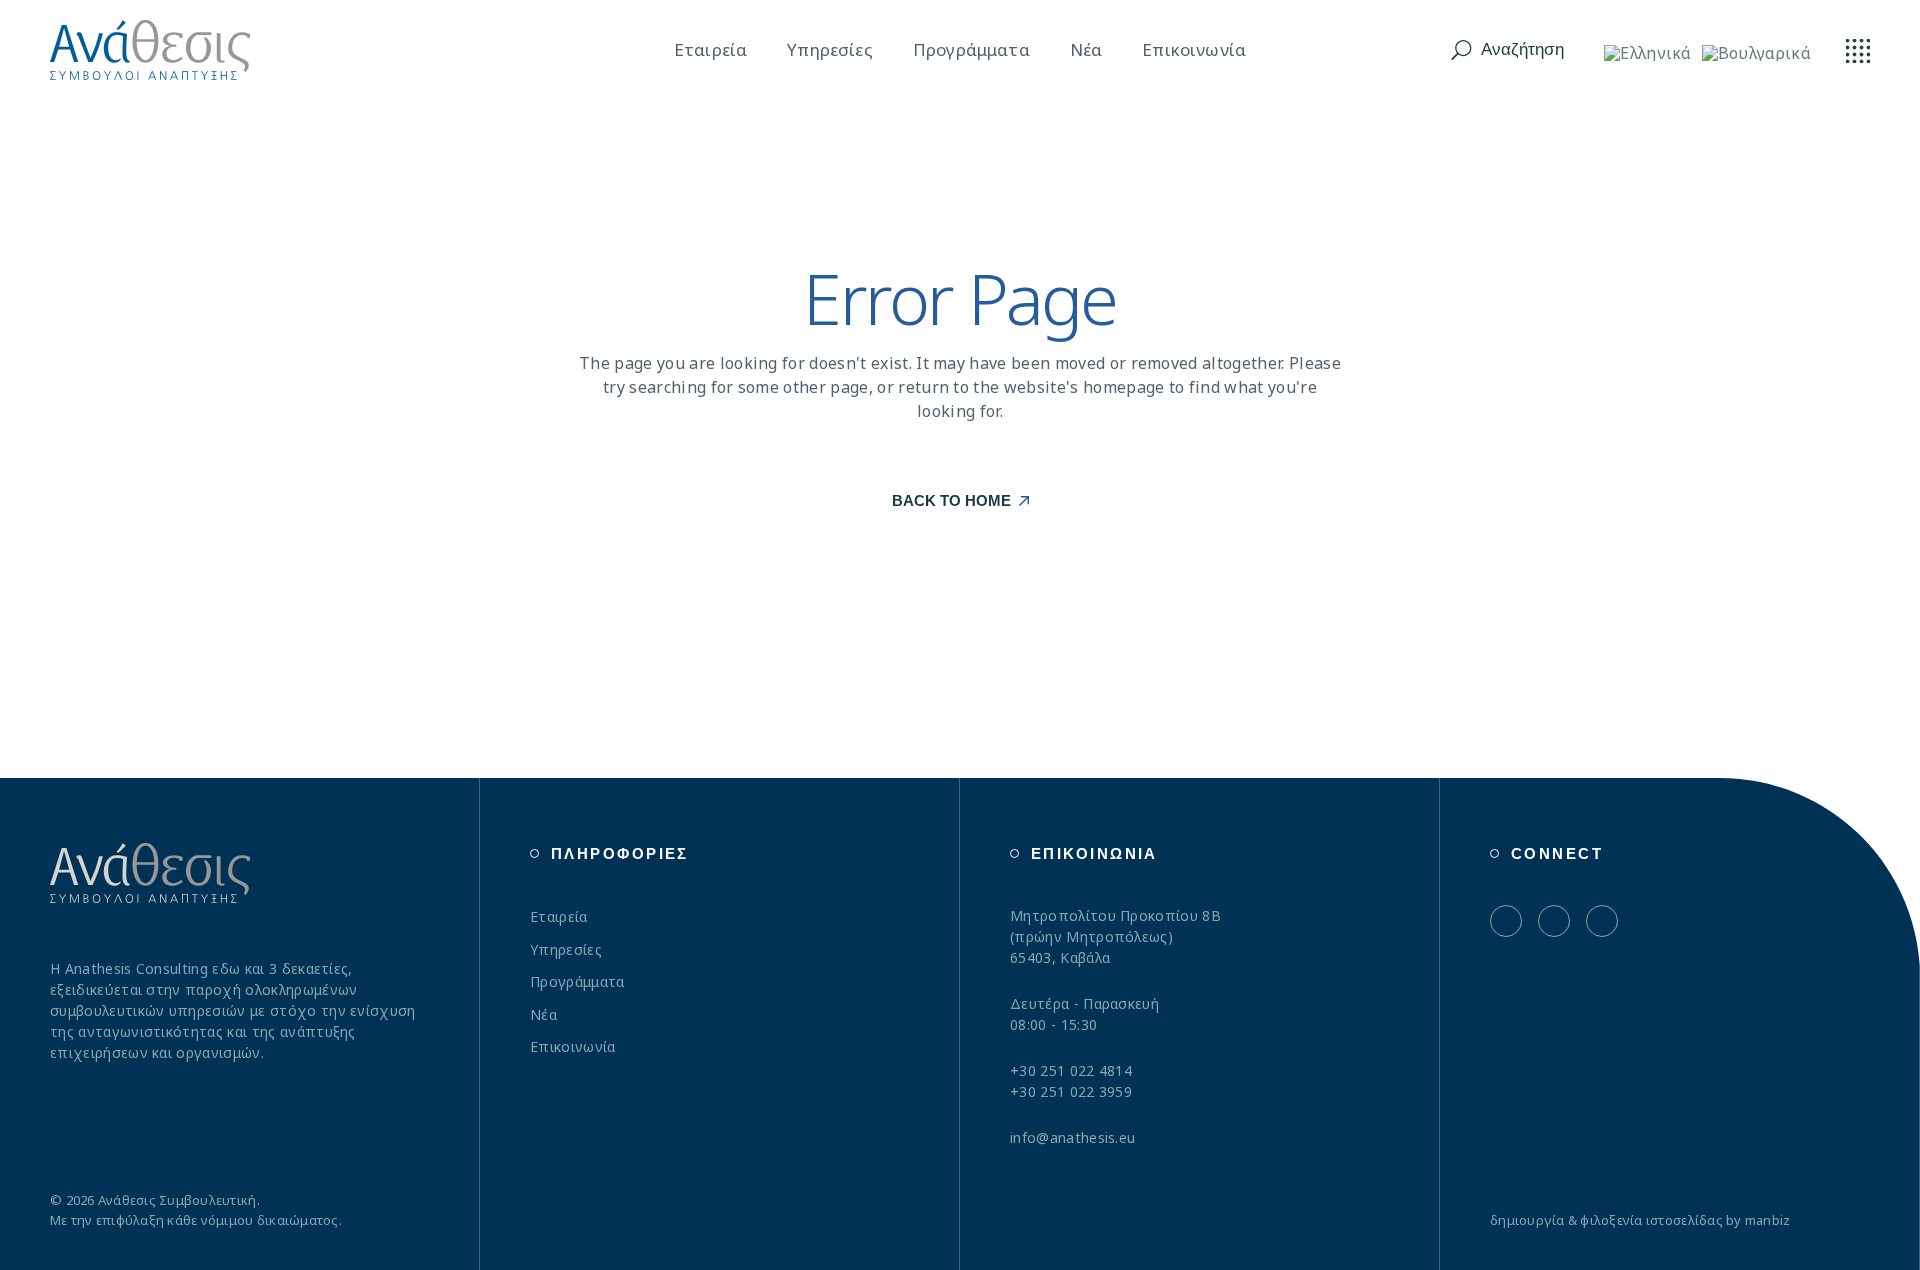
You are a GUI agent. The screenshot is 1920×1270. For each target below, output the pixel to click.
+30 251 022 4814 (1071, 1070)
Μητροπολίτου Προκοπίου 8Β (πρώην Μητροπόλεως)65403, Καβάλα (1115, 936)
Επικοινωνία (573, 1046)
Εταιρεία (559, 916)
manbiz (1768, 1220)
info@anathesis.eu (1072, 1137)
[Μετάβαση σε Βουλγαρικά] (1756, 52)
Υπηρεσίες (566, 949)
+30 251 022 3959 (1071, 1091)
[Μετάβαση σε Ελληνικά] (1648, 52)
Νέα (543, 1014)
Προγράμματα (577, 981)
